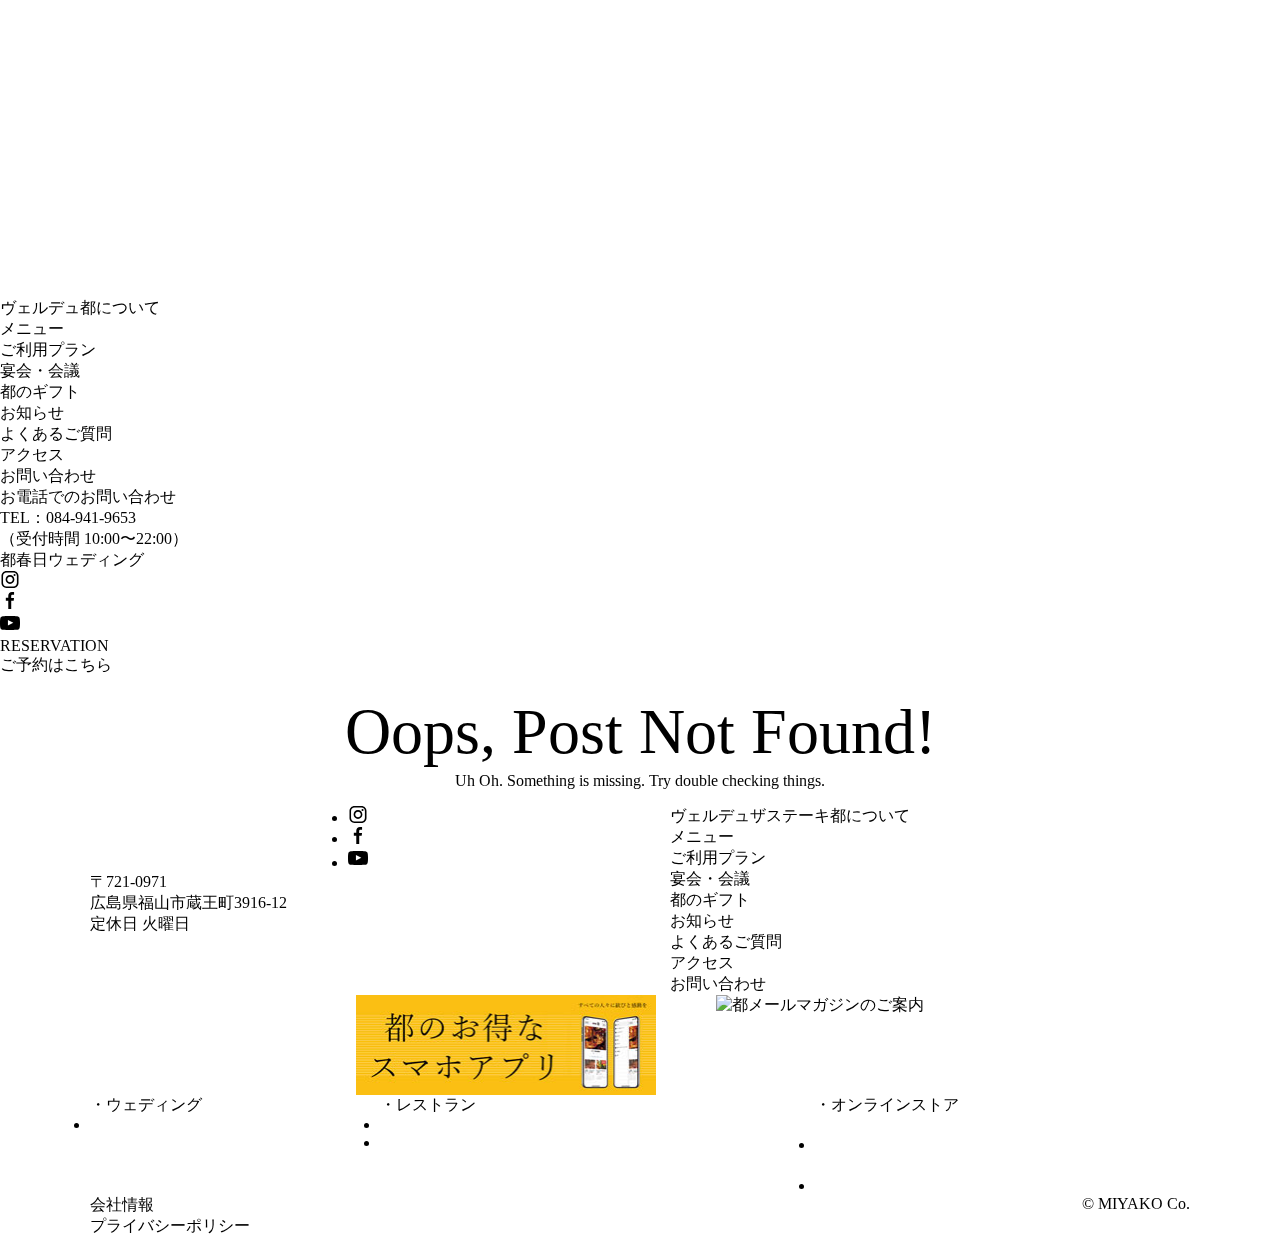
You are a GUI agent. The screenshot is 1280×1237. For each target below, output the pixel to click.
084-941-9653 (91, 517)
